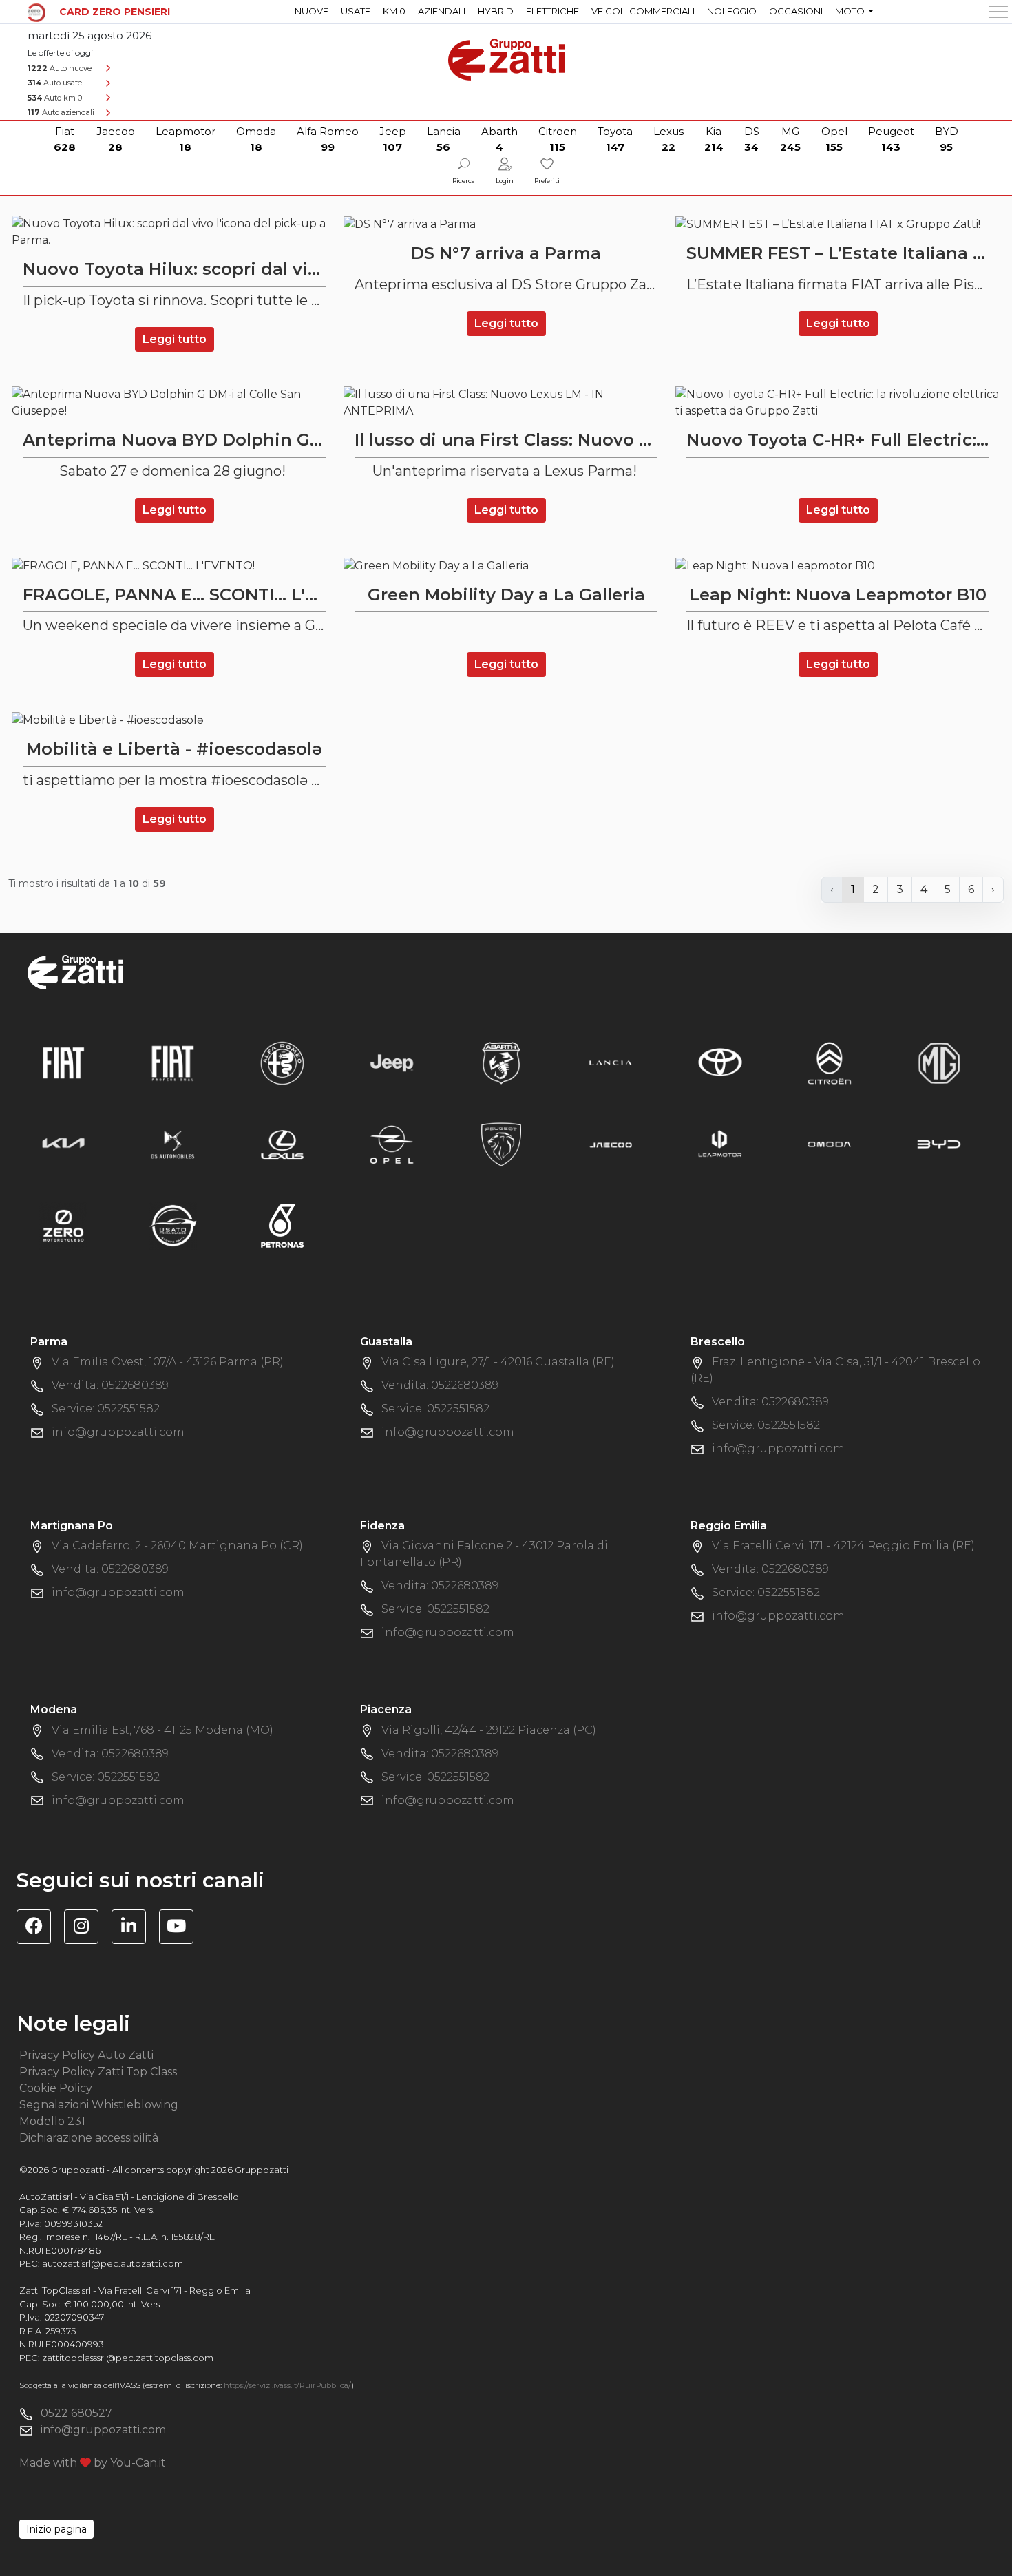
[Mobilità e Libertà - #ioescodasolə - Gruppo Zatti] (174, 720)
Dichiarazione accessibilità (89, 2138)
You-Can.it (138, 2463)
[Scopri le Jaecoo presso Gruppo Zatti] (611, 1143)
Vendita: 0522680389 (110, 1385)
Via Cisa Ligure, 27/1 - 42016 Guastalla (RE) (498, 1362)
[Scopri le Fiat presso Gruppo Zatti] (63, 1062)
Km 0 (394, 11)
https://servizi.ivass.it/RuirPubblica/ (287, 2385)
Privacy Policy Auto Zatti (86, 2055)
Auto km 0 (55, 98)
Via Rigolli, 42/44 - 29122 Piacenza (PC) (489, 1730)
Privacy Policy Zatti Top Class (98, 2072)
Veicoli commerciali (643, 11)
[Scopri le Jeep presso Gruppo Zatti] (392, 1062)
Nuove (312, 11)
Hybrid (496, 11)
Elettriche (552, 11)
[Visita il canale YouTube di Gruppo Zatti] (181, 1928)
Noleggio (732, 11)
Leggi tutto (175, 339)
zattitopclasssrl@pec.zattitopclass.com (128, 2358)
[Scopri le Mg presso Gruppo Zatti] (939, 1062)
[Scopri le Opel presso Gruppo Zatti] (392, 1143)
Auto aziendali (61, 112)
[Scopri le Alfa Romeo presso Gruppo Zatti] (282, 1062)
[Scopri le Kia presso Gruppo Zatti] (63, 1143)
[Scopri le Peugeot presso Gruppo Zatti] (501, 1143)
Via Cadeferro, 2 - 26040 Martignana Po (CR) (177, 1546)
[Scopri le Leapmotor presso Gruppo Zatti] (720, 1143)
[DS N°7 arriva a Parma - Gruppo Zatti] (506, 224)
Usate (356, 11)
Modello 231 (52, 2121)
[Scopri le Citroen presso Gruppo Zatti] (830, 1062)
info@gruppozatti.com (118, 1432)
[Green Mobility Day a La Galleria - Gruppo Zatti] (506, 566)
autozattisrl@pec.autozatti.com (113, 2263)
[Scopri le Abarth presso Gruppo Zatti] (501, 1062)
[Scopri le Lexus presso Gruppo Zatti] (282, 1143)
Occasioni (796, 11)
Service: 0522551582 (106, 1409)
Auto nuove (60, 68)
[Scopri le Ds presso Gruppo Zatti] (173, 1143)
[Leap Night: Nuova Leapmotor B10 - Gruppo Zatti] (838, 566)
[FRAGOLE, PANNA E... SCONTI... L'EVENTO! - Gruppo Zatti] (174, 566)
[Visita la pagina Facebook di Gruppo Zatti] (39, 1928)
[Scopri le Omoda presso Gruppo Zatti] (830, 1143)
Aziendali (442, 11)
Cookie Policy (56, 2088)
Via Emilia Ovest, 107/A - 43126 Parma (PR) (168, 1362)
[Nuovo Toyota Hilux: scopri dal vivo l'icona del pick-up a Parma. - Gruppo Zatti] (174, 232)
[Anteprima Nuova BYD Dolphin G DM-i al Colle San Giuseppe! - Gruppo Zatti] (174, 403)
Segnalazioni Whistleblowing (99, 2105)
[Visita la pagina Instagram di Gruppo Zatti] (86, 1928)
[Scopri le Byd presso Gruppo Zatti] (939, 1143)
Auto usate (55, 83)
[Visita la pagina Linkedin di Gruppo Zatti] (134, 1928)
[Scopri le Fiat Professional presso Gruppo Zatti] (173, 1062)
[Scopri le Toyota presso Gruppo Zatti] (720, 1062)
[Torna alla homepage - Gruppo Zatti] (506, 53)
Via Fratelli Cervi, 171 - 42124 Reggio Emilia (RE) (843, 1546)
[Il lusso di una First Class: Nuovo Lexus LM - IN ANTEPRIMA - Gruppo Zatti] (506, 403)
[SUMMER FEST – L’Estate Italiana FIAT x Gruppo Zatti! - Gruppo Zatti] (838, 224)
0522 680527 (76, 2413)
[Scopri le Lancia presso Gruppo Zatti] (611, 1062)
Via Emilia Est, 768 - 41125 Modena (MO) (162, 1730)
